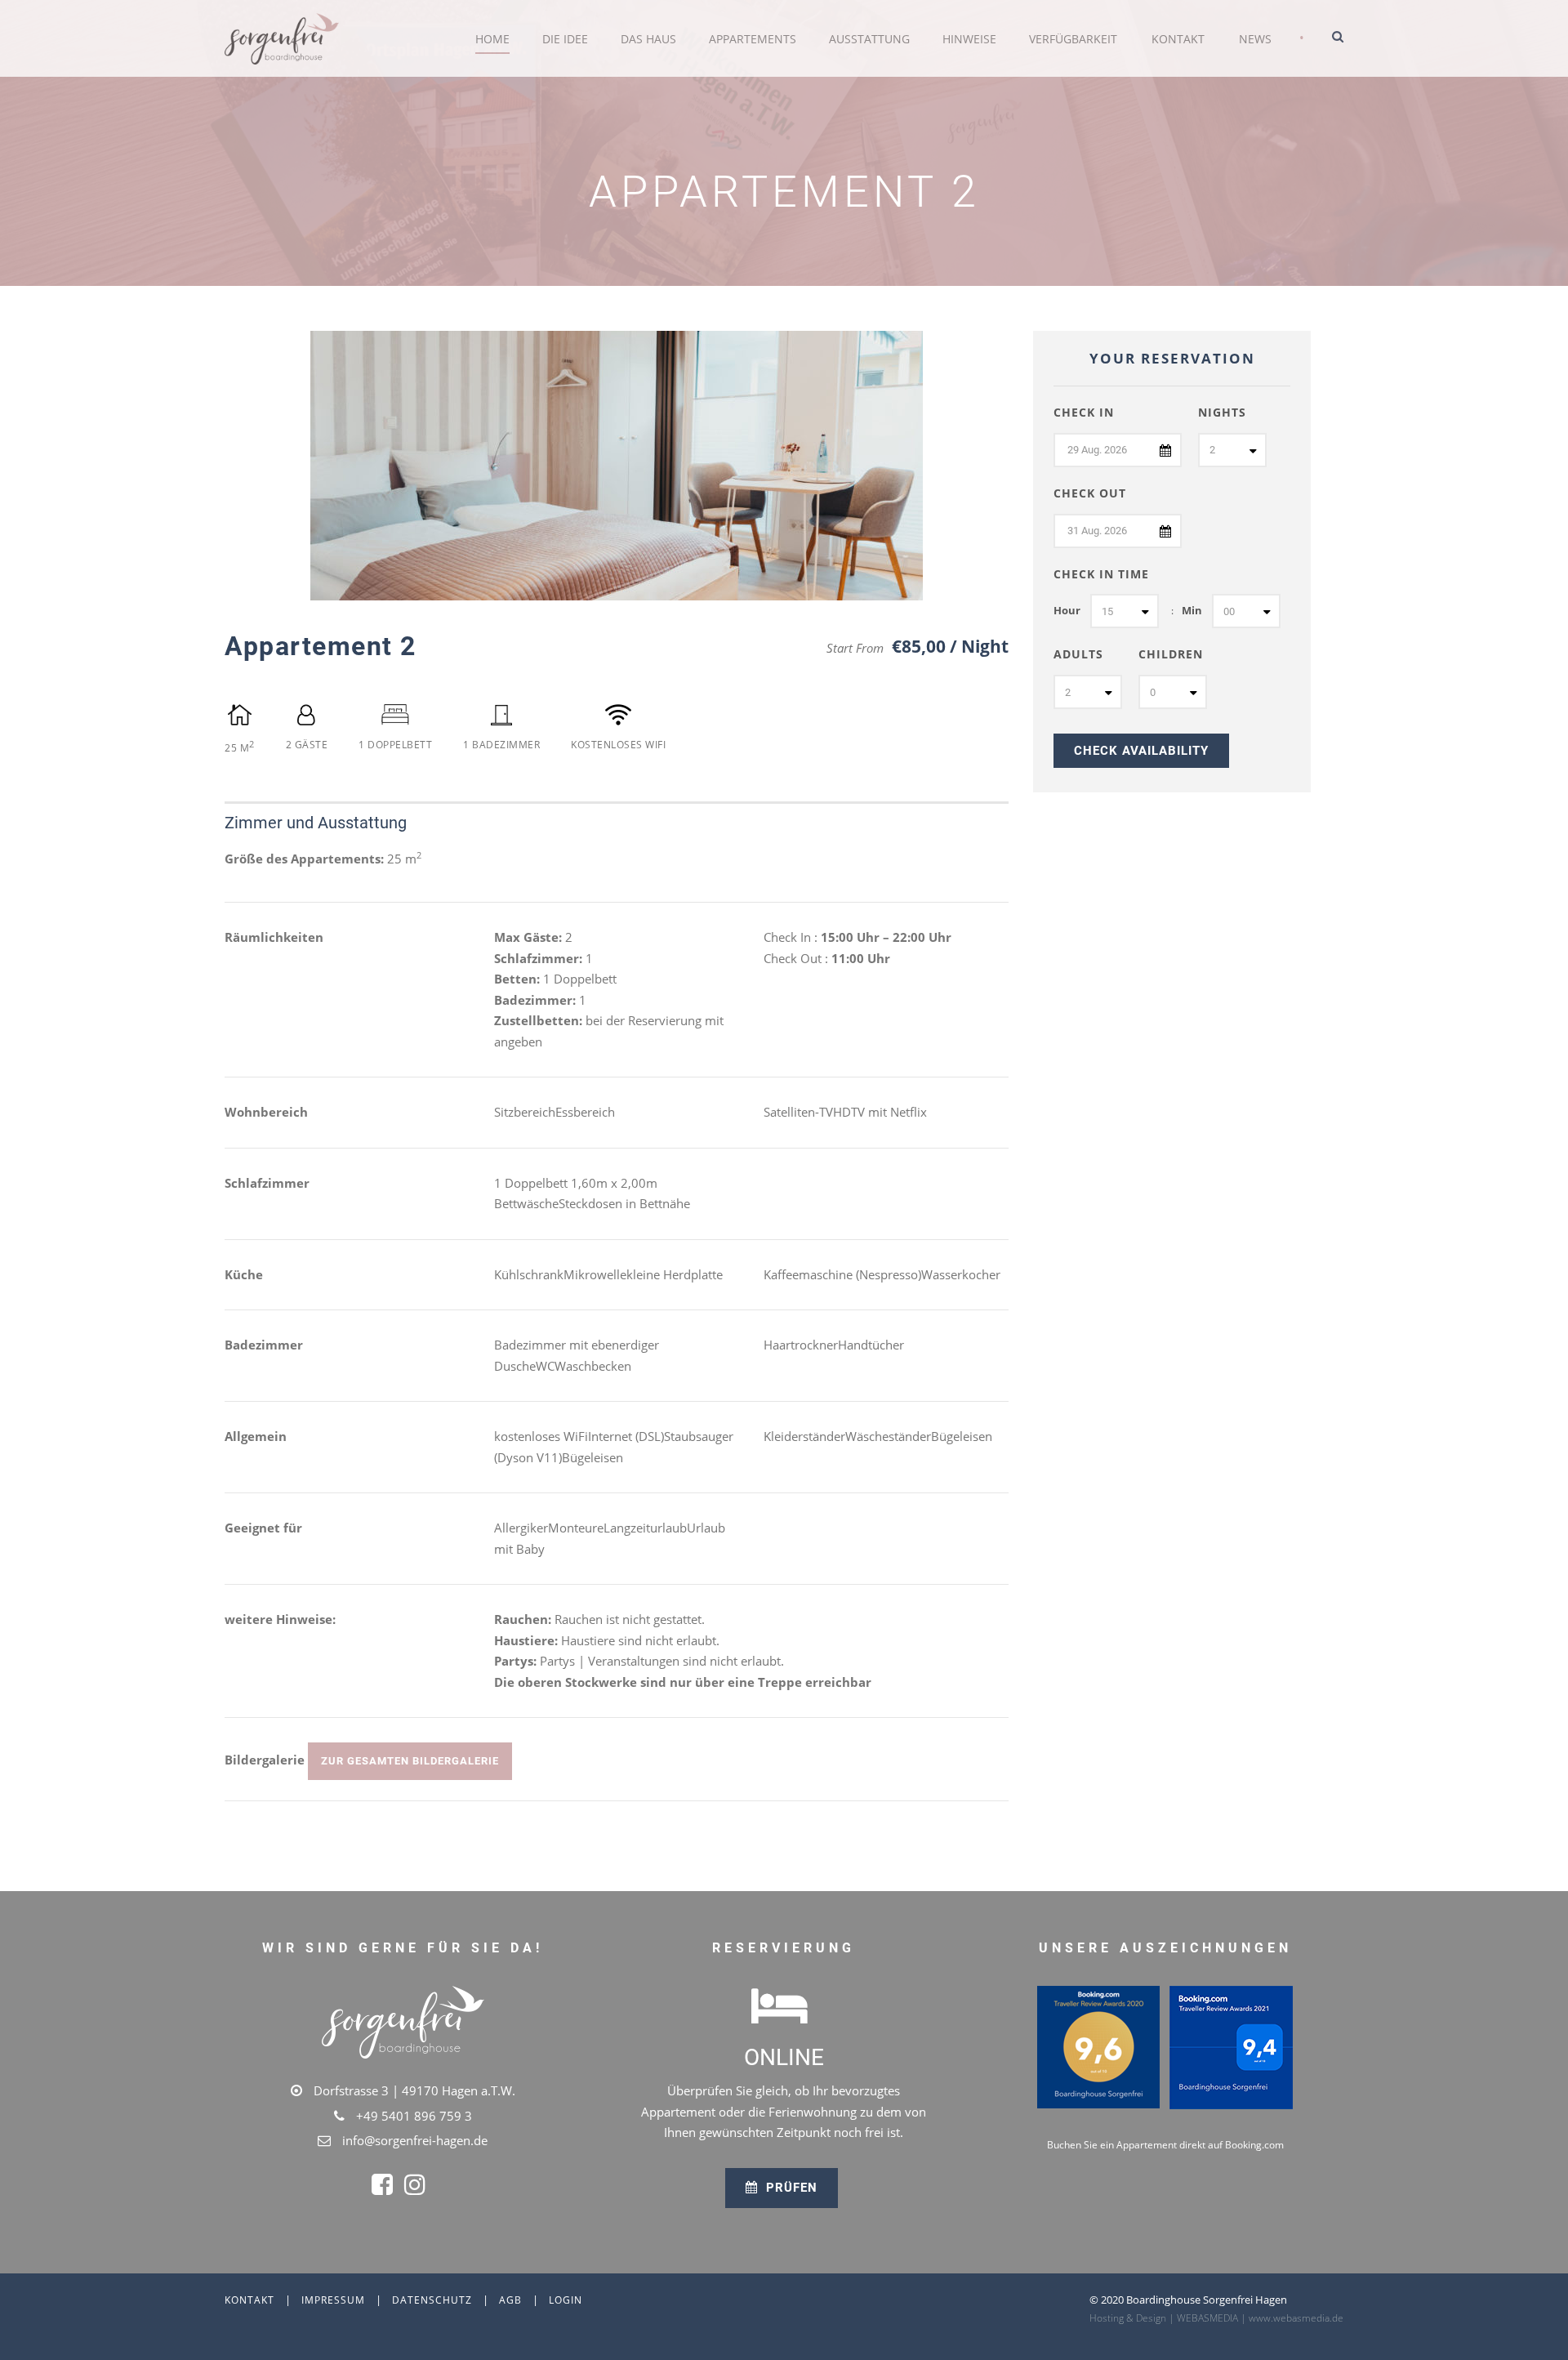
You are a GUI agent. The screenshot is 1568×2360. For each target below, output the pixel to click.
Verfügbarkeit (1073, 39)
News (1255, 39)
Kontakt (1178, 39)
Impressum (333, 2300)
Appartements (753, 39)
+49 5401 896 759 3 (414, 2116)
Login (566, 2300)
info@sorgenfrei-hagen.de (415, 2140)
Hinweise (969, 39)
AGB (510, 2300)
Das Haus (648, 39)
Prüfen (790, 2188)
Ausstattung (869, 39)
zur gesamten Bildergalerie (410, 1761)
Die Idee (565, 39)
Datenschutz (432, 2300)
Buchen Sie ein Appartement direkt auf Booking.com (1165, 2145)
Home (492, 39)
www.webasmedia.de (1296, 2318)
